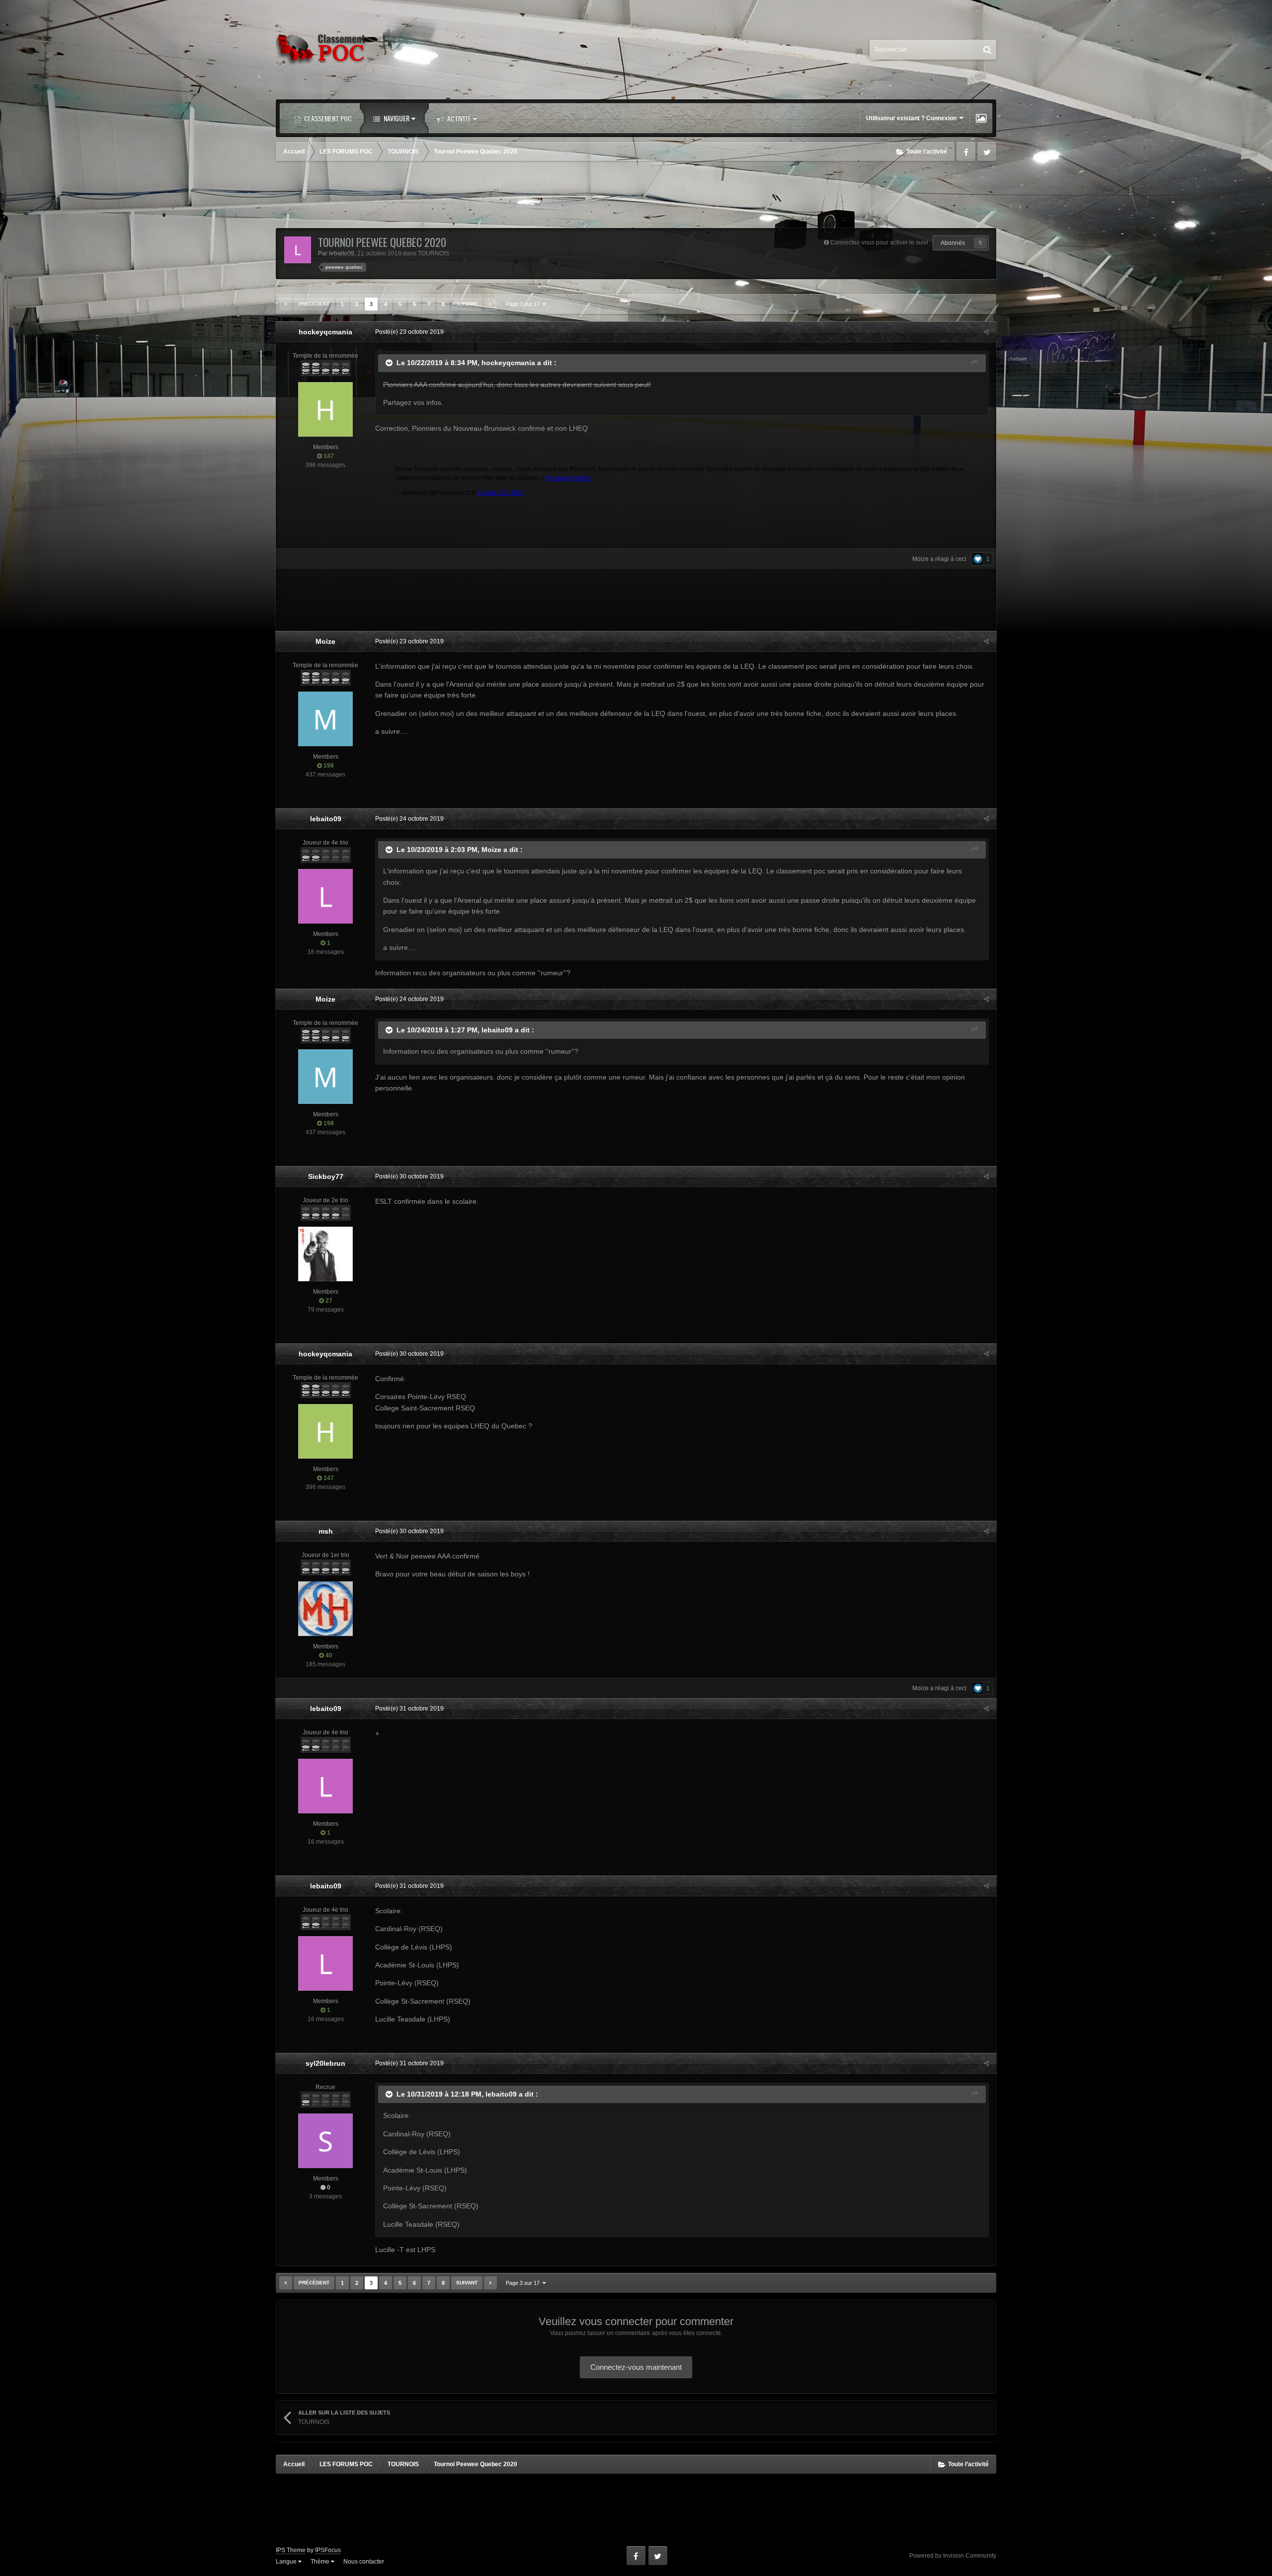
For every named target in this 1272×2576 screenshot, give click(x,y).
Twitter (987, 152)
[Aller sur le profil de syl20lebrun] (325, 2141)
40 (328, 1655)
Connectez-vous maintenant (636, 2367)
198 (328, 766)
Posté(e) (409, 332)
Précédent (314, 304)
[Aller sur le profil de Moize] (325, 719)
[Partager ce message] (986, 332)
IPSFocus (328, 2550)
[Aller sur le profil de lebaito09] (298, 250)
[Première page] (286, 304)
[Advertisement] (636, 196)
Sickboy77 (326, 1176)
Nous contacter (364, 2562)
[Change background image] (981, 118)
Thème (321, 2562)
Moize (920, 559)
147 (328, 456)
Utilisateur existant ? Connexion (913, 118)
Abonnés (953, 243)
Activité (458, 118)
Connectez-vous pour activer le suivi (879, 242)
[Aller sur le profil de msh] (325, 1609)
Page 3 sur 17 (524, 304)
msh (326, 1531)
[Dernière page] (490, 304)
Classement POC (327, 118)
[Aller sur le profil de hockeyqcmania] (325, 409)
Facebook (966, 152)
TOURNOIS (434, 253)
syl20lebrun (325, 2063)
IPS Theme (291, 2550)
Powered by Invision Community (953, 2556)
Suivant (467, 304)
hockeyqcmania (325, 332)
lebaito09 (342, 253)
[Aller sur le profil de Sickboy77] (325, 1254)
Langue (287, 2562)
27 (328, 1301)
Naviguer (396, 118)
